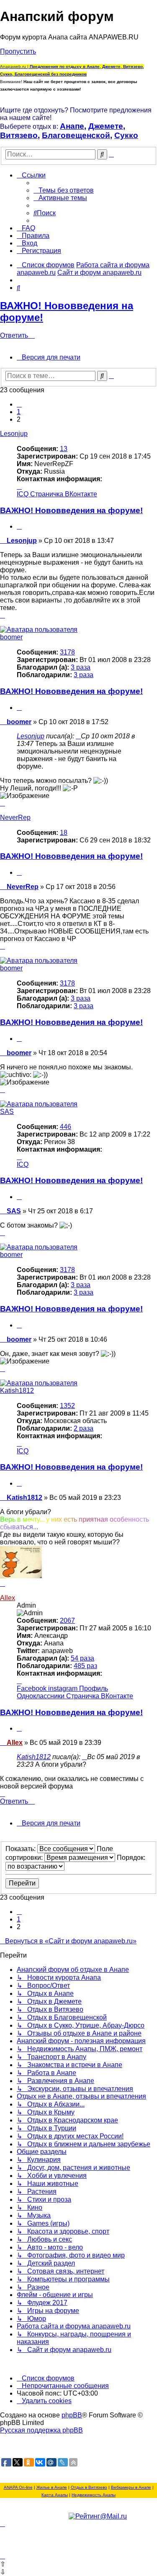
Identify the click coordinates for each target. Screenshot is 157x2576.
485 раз (85, 1666)
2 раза (84, 1428)
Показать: (21, 1849)
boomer (11, 637)
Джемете (106, 126)
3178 (67, 652)
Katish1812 (17, 1391)
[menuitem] (64, 190)
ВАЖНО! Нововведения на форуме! (71, 510)
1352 (67, 1406)
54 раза (82, 1658)
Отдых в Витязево (89, 2487)
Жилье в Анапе (52, 2487)
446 (66, 1127)
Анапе (72, 126)
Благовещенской (76, 135)
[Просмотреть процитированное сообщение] (78, 736)
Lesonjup (14, 434)
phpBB (72, 2415)
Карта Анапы (55, 2495)
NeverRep (15, 817)
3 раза (81, 667)
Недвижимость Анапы (94, 2495)
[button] (19, 404)
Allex (8, 1598)
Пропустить (18, 51)
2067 (67, 1620)
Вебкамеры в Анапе (131, 2487)
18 (64, 833)
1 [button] (19, 412)
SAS (7, 1112)
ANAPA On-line (18, 2487)
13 (64, 449)
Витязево (19, 135)
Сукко (126, 135)
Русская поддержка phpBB (41, 2430)
